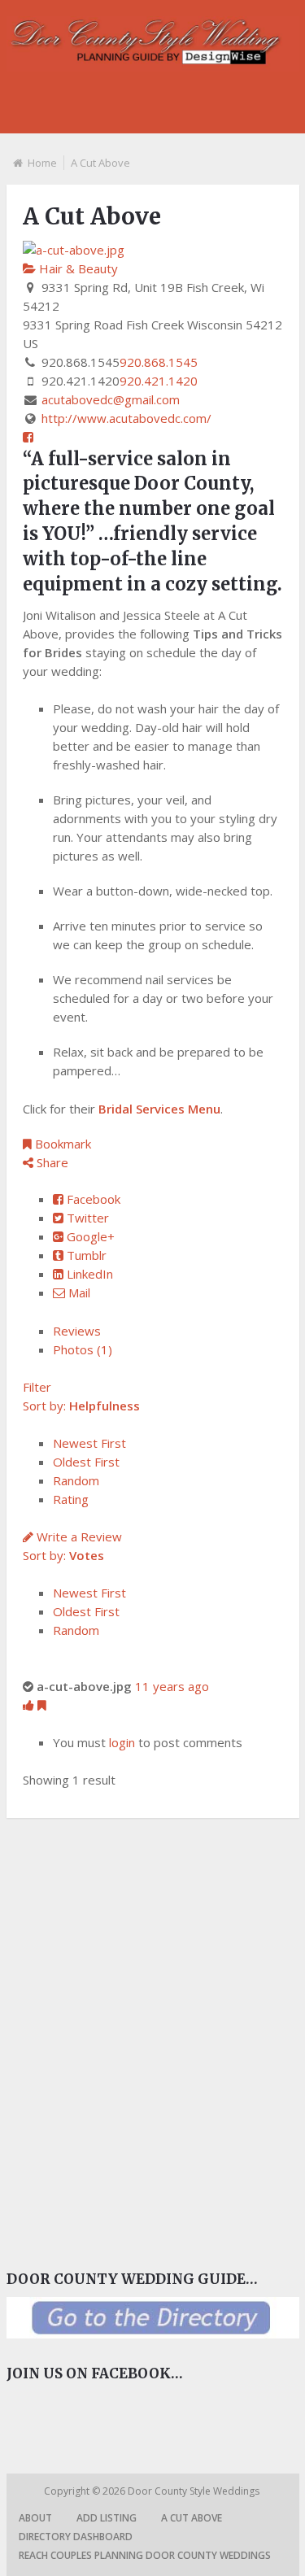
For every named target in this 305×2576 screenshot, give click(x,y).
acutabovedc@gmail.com (111, 399)
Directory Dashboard (76, 2537)
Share (51, 1162)
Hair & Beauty (77, 268)
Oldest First (86, 1462)
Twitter (86, 1218)
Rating (71, 1499)
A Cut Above (192, 2518)
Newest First (89, 1443)
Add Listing (107, 2518)
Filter (37, 1387)
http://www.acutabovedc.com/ (126, 418)
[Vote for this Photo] (30, 1705)
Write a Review (78, 1536)
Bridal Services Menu (159, 1109)
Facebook (92, 1199)
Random (76, 1480)
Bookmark (61, 1144)
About (35, 2518)
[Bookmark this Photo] (42, 1705)
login (122, 1742)
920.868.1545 (159, 362)
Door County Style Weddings (195, 2491)
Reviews (77, 1331)
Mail (78, 1292)
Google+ (89, 1236)
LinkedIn (88, 1274)
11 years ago (172, 1686)
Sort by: (81, 1406)
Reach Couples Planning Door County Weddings (145, 2555)
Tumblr (85, 1255)
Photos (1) (83, 1349)
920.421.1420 (159, 381)
